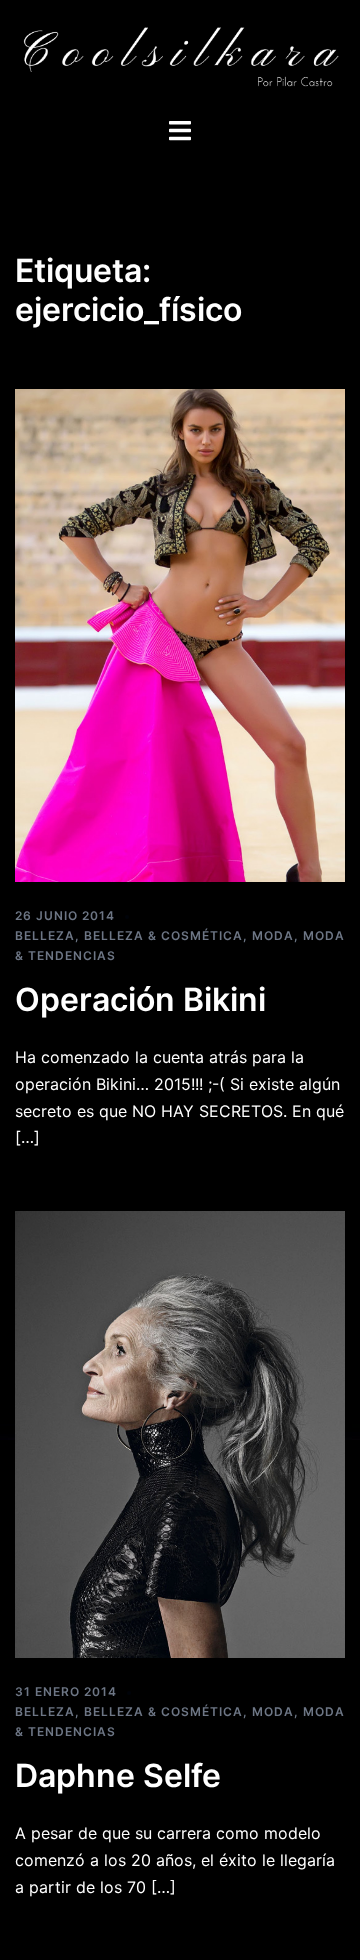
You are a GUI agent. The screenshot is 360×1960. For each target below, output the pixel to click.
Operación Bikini (140, 999)
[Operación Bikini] (180, 634)
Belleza (45, 935)
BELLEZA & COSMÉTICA (163, 935)
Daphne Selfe (118, 1775)
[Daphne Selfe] (180, 1433)
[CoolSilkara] (180, 56)
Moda (273, 935)
